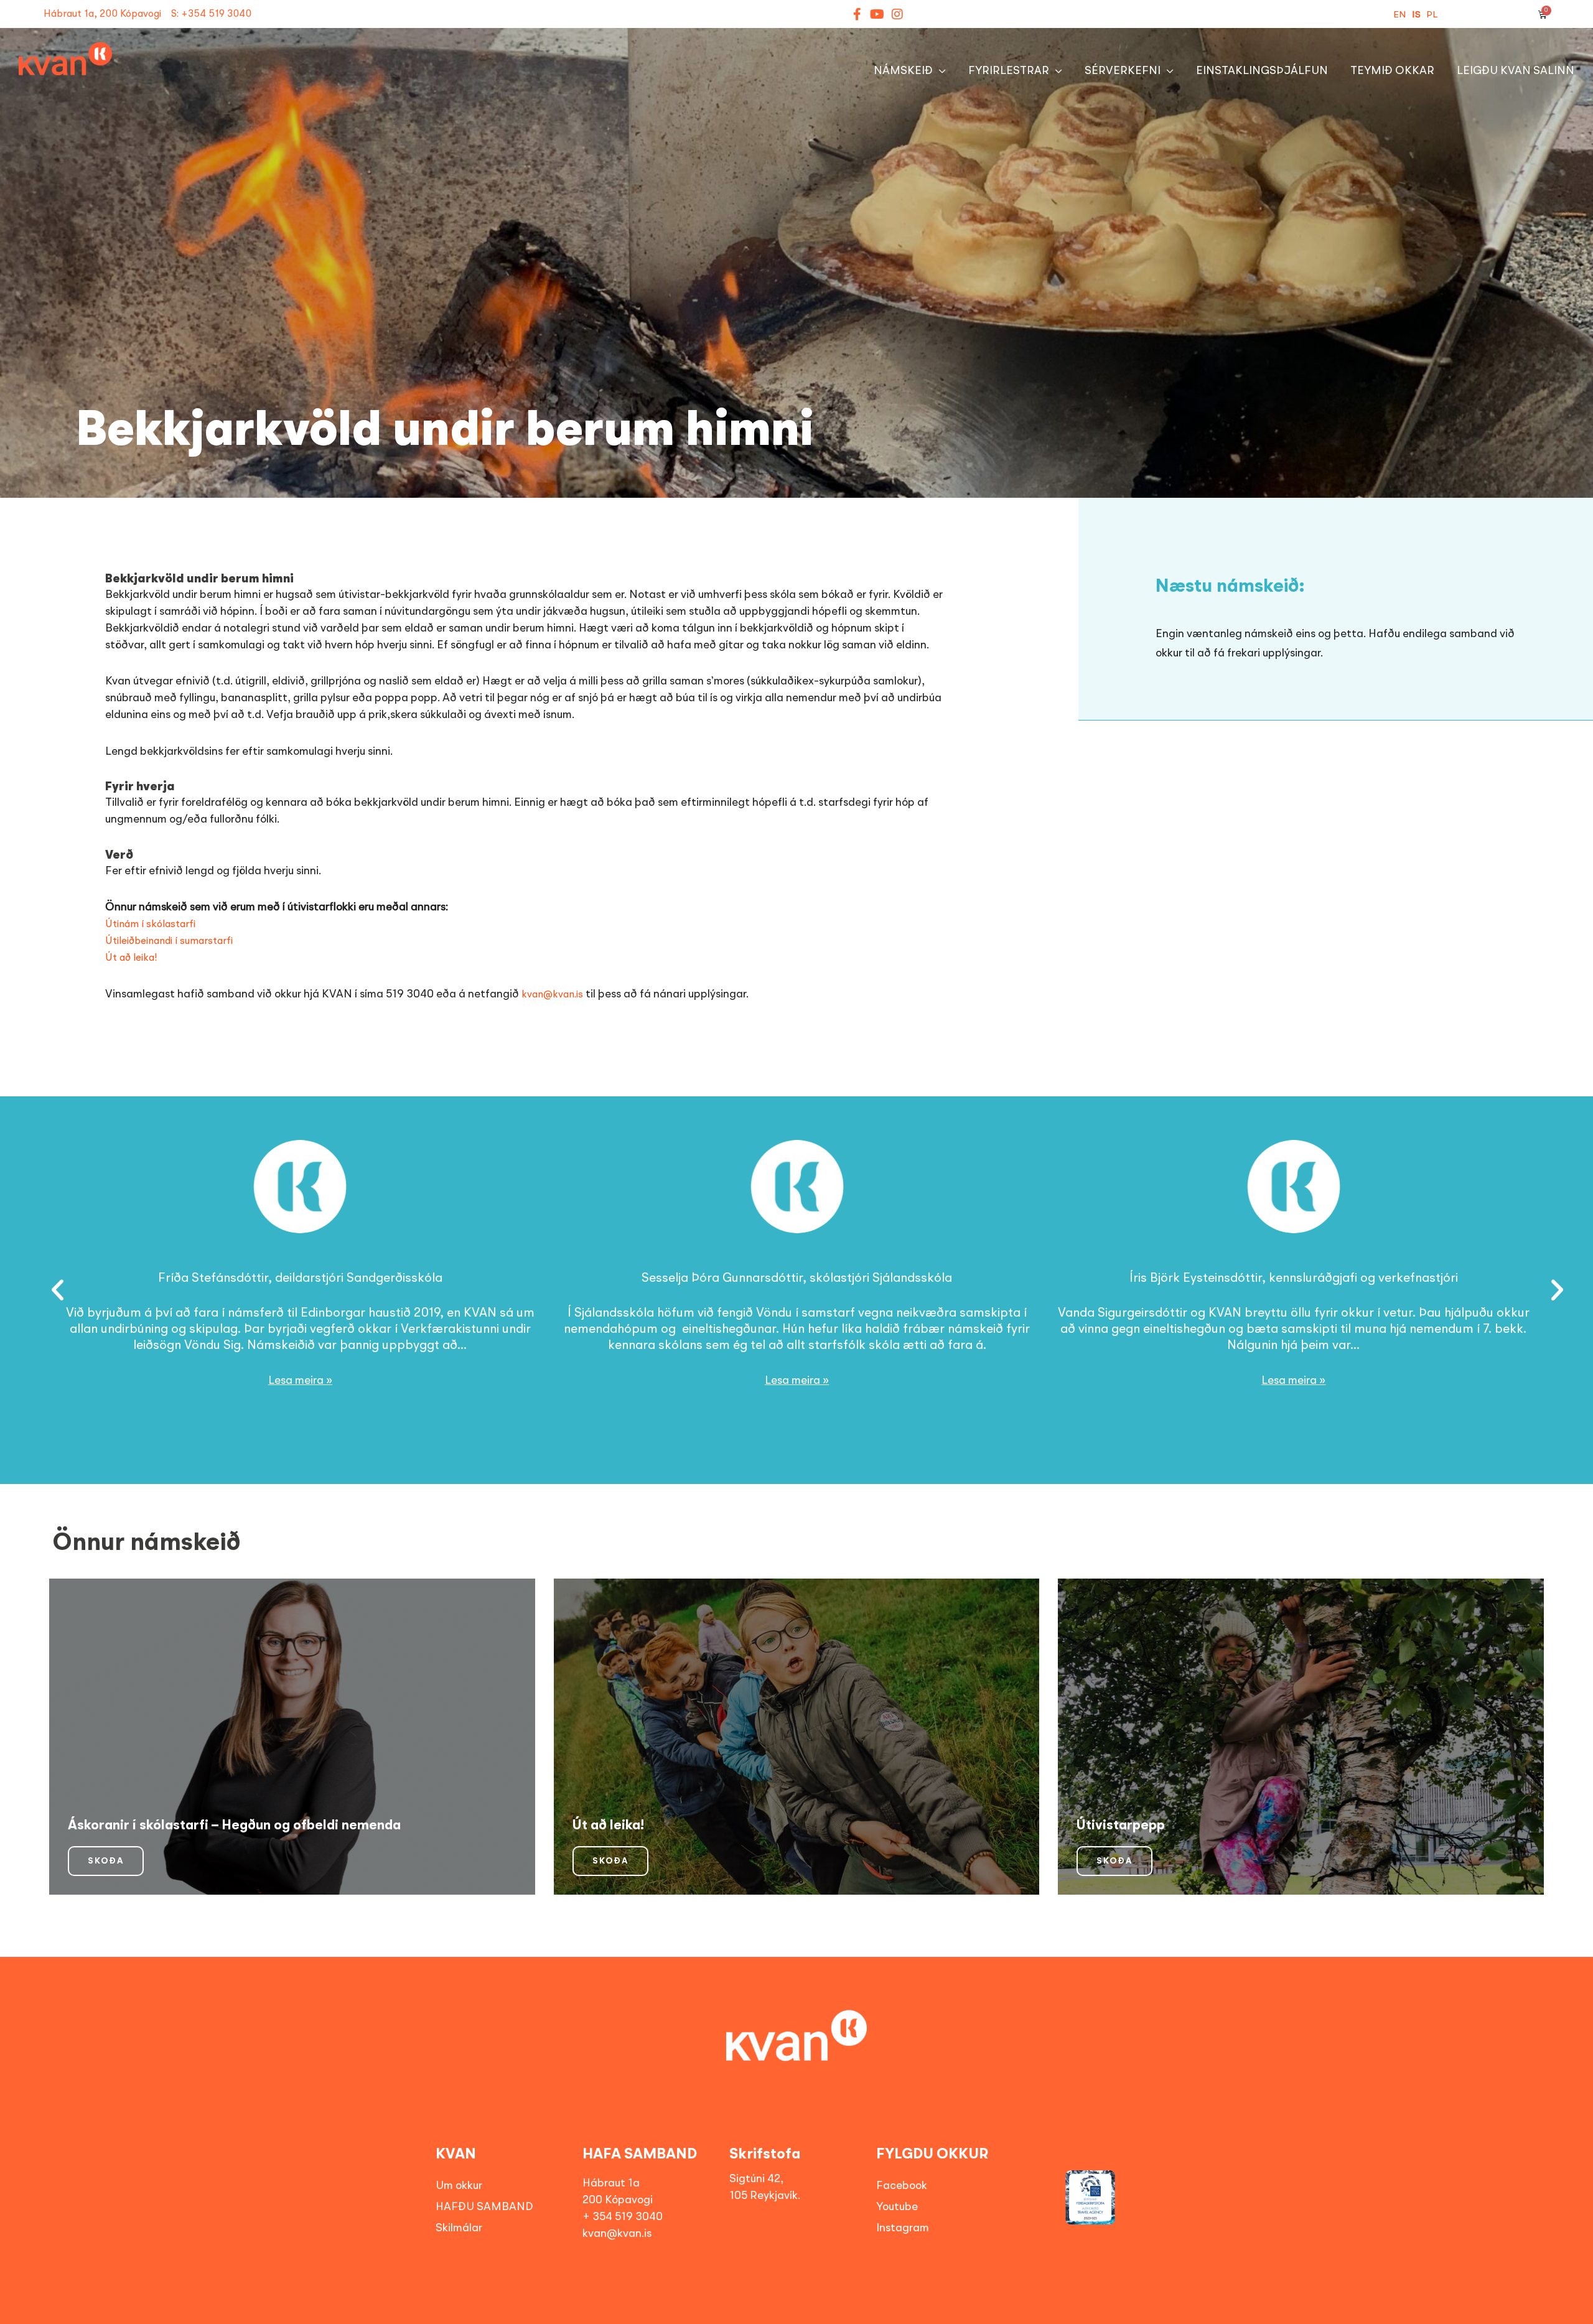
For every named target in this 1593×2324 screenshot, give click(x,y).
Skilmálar (459, 2228)
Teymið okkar (1392, 71)
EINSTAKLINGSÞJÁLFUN (1262, 71)
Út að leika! (131, 958)
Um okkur (459, 2186)
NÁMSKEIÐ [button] (903, 71)
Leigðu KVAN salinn (1516, 71)
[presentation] (48, 1291)
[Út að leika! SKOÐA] (797, 1735)
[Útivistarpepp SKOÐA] (1301, 1735)
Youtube (897, 2207)
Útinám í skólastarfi (150, 925)
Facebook (902, 2186)
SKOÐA (106, 1861)
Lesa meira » (300, 1381)
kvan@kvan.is (552, 995)
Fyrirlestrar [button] (1009, 71)
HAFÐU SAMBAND (484, 2207)
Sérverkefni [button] (1123, 71)
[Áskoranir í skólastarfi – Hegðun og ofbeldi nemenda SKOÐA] (292, 1735)
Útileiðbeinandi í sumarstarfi (169, 941)
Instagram (903, 2228)
